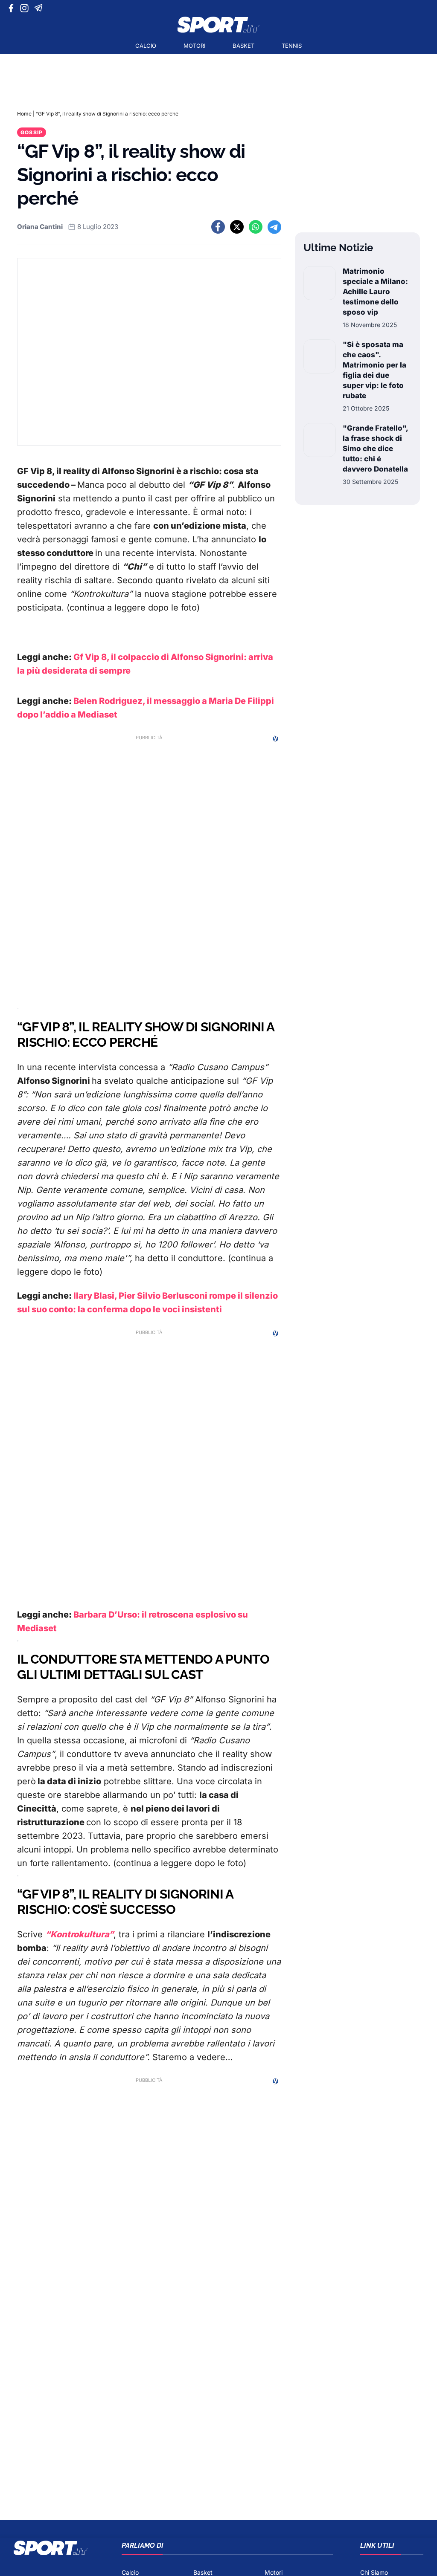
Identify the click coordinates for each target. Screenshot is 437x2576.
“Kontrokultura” (79, 1934)
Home (24, 114)
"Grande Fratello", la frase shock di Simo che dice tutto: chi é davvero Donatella (375, 449)
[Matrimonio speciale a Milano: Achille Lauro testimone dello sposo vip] (320, 298)
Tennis (292, 46)
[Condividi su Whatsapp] (256, 227)
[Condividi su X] (237, 227)
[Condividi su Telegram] (274, 227)
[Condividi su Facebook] (218, 227)
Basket (243, 46)
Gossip (32, 132)
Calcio (146, 46)
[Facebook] (13, 8)
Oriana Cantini (40, 227)
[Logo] (218, 25)
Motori (194, 46)
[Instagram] (26, 8)
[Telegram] (40, 8)
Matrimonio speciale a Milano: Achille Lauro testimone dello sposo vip (375, 292)
